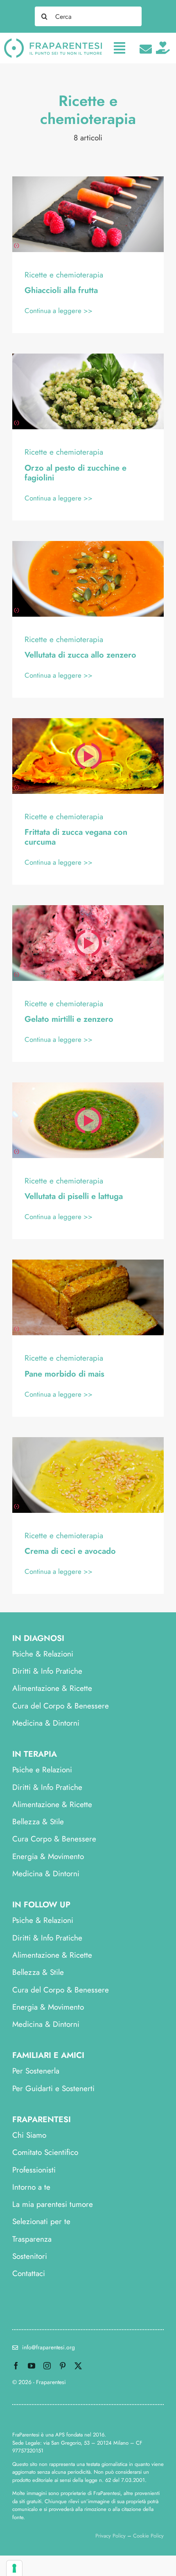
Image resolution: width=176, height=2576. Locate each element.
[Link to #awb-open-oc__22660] (120, 48)
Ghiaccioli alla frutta (61, 290)
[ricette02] (88, 357)
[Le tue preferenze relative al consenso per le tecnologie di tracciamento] (14, 2568)
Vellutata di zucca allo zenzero (80, 655)
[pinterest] (63, 2366)
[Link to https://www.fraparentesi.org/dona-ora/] (163, 48)
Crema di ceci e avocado (70, 1551)
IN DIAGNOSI (38, 1638)
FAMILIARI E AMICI (48, 2055)
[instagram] (47, 2366)
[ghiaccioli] (88, 180)
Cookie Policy (148, 2536)
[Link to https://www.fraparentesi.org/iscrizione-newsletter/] (146, 49)
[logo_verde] (53, 42)
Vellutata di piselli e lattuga (74, 1196)
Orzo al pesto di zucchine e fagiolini (76, 473)
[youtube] (32, 2366)
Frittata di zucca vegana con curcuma (76, 837)
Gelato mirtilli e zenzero (69, 1019)
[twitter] (78, 2366)
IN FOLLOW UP (41, 1905)
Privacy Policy (111, 2536)
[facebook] (16, 2366)
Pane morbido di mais (64, 1374)
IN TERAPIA (35, 1754)
